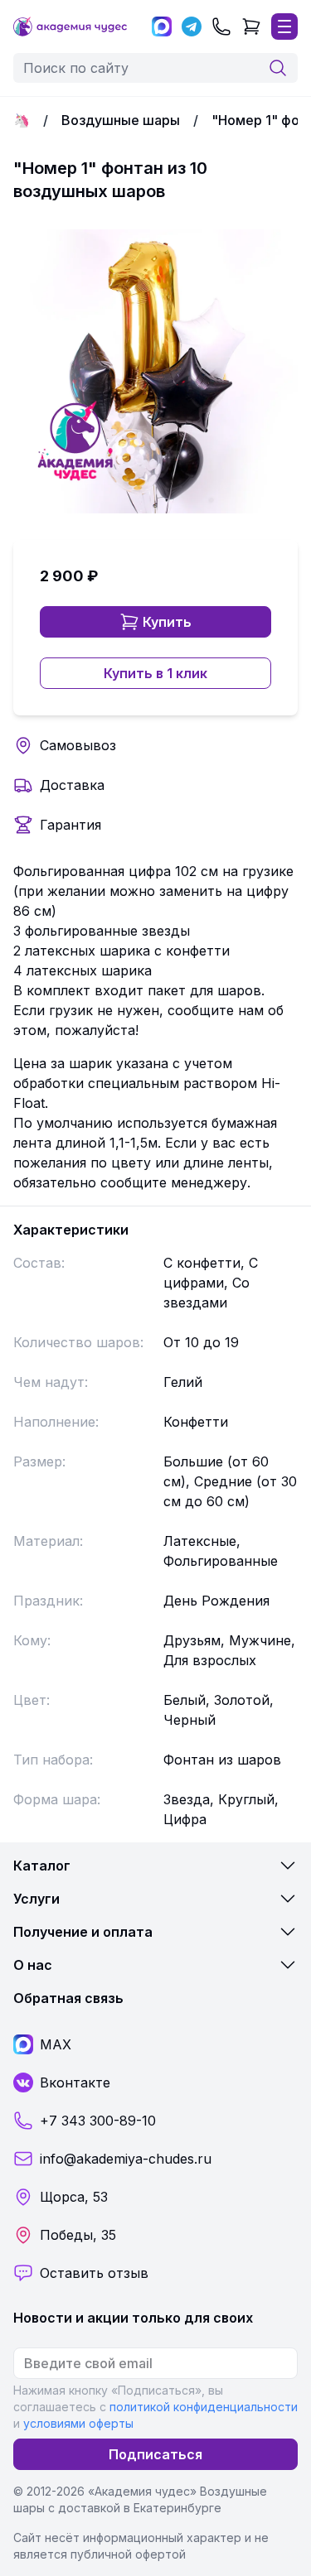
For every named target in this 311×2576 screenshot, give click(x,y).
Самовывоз (78, 745)
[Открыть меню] (284, 26)
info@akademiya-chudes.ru (126, 2159)
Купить (167, 622)
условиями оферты (78, 2423)
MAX (56, 2044)
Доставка (72, 785)
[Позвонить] (221, 26)
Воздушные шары (121, 120)
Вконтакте (75, 2082)
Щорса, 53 (74, 2197)
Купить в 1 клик (155, 673)
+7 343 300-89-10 (98, 2121)
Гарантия (70, 825)
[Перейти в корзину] (251, 26)
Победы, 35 (78, 2235)
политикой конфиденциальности (204, 2407)
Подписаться (155, 2454)
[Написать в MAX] (162, 26)
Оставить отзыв (94, 2273)
